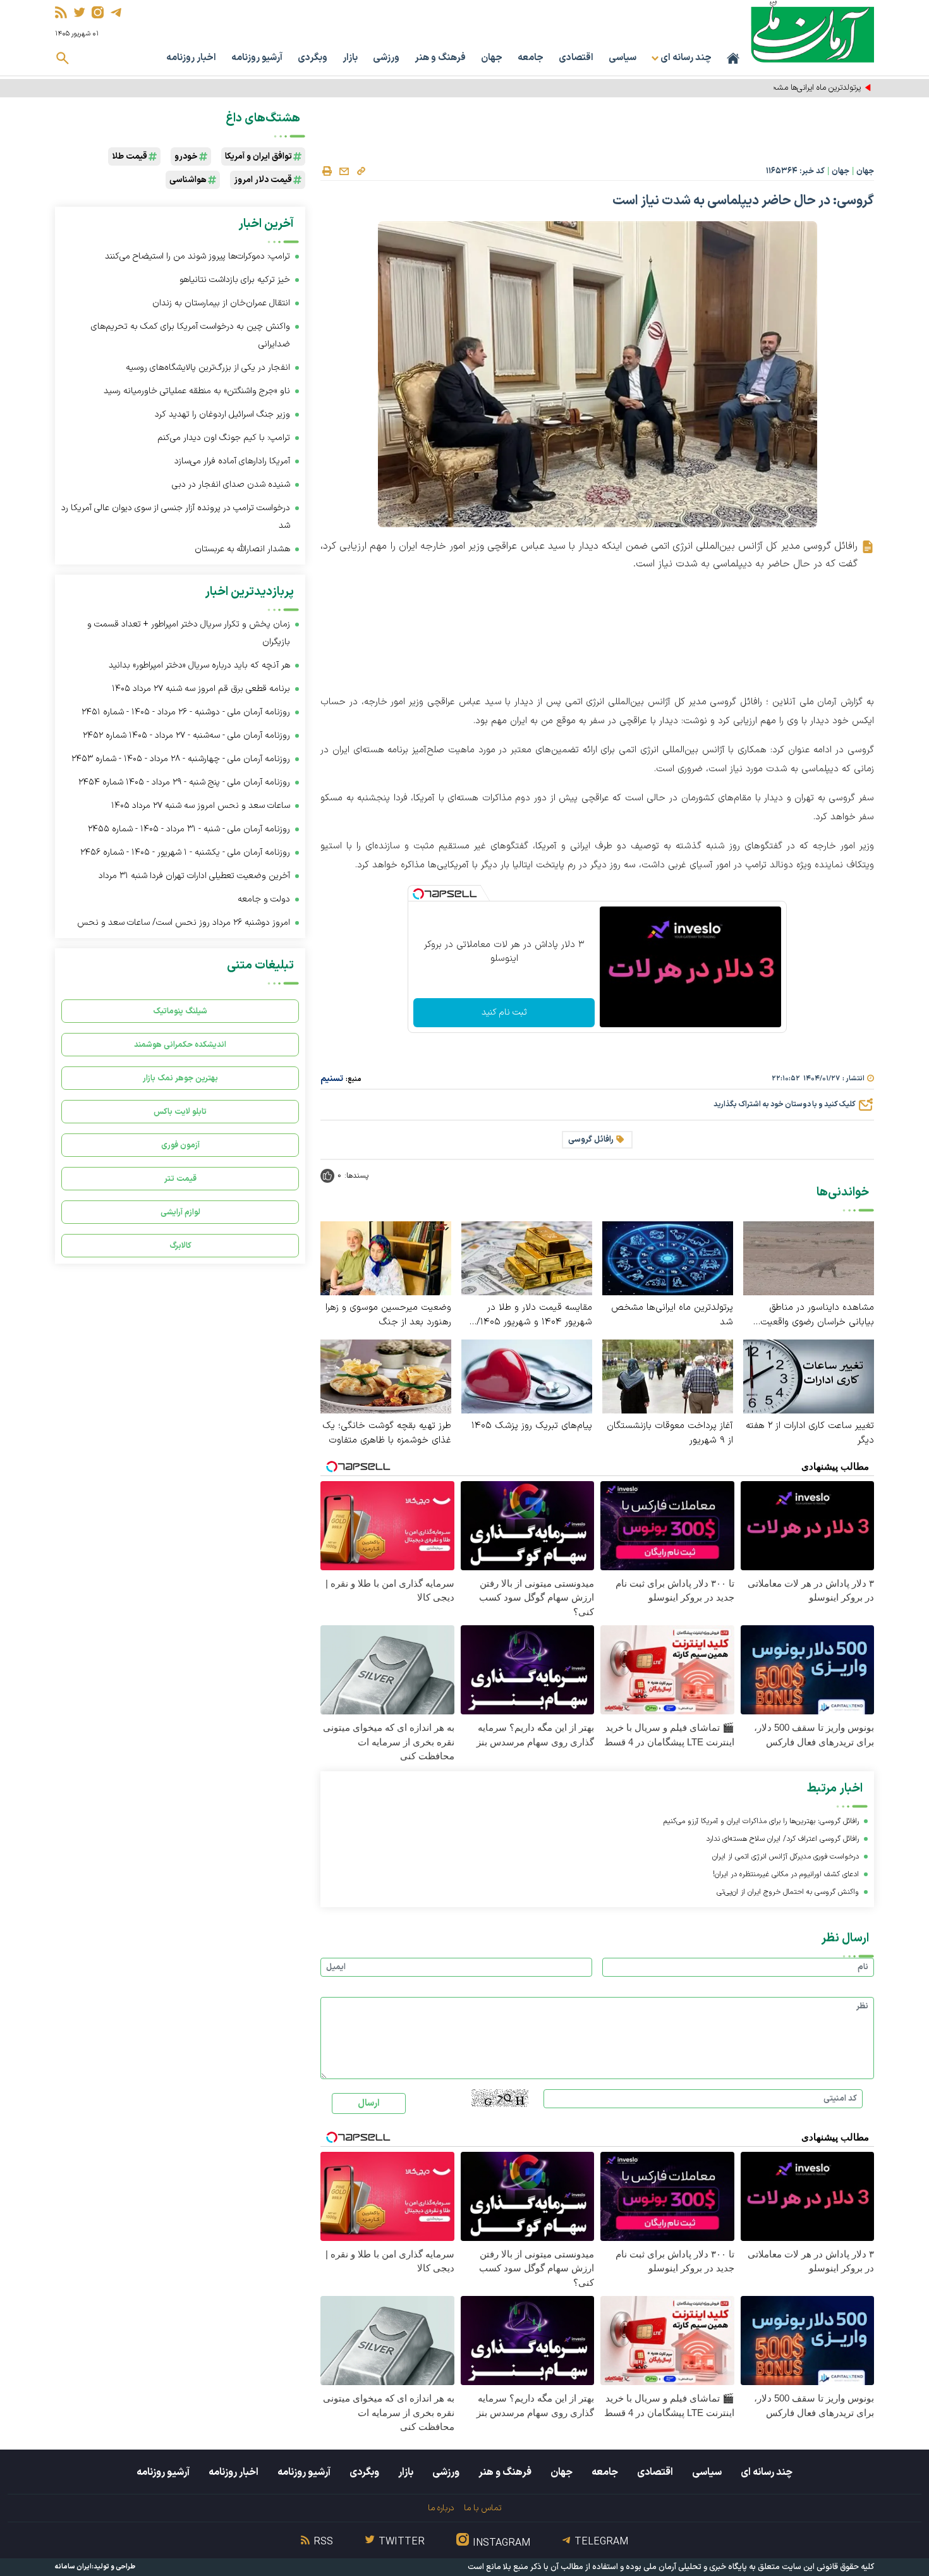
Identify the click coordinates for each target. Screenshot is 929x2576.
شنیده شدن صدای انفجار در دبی (231, 485)
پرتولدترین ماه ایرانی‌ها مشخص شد (804, 88)
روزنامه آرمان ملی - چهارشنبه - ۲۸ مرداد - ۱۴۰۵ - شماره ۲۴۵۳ (181, 759)
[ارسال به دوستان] (344, 171)
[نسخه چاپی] (327, 171)
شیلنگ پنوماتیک (180, 1011)
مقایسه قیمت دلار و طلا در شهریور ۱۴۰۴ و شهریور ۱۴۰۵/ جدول (534, 1315)
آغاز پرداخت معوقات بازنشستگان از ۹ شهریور (670, 1433)
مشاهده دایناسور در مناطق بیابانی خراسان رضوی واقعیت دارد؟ (817, 1315)
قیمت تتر (180, 1179)
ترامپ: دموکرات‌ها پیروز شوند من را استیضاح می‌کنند (197, 256)
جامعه (531, 58)
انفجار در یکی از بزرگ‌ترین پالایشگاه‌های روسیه (208, 368)
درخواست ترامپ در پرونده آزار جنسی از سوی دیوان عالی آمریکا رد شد (176, 517)
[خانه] (733, 58)
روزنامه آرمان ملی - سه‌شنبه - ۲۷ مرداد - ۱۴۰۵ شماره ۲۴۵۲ (186, 736)
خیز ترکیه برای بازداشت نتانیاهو (235, 280)
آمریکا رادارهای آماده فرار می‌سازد (232, 461)
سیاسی (622, 58)
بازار (350, 58)
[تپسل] (418, 894)
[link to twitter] (79, 12)
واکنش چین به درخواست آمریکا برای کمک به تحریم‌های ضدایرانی (191, 335)
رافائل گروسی (591, 1140)
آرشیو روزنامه (257, 58)
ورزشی (386, 58)
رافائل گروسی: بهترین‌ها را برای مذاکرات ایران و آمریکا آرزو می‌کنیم (761, 1821)
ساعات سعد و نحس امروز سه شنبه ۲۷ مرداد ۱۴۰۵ (201, 806)
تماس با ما (483, 2508)
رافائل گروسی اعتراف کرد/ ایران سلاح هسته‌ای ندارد (782, 1839)
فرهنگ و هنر (440, 58)
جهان (492, 58)
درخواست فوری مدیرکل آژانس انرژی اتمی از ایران (786, 1857)
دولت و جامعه (264, 899)
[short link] (361, 171)
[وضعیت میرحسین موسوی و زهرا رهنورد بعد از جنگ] (386, 1258)
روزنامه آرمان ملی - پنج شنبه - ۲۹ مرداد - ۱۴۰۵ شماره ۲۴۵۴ (184, 782)
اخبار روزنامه (191, 58)
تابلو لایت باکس (180, 1112)
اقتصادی (576, 58)
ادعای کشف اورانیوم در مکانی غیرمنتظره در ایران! (786, 1874)
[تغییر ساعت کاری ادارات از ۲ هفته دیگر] (809, 1376)
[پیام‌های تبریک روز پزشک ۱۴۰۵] (527, 1376)
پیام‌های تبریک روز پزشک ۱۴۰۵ (532, 1426)
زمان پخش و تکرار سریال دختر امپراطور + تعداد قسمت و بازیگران (189, 633)
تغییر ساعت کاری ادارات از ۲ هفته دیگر (810, 1433)
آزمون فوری (180, 1145)
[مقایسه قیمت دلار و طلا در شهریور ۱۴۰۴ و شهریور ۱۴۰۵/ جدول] (527, 1258)
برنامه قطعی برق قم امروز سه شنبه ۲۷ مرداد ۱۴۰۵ (201, 689)
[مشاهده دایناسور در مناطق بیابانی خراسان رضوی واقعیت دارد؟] (809, 1258)
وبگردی (313, 58)
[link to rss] (61, 12)
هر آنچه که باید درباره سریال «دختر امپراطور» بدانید (199, 665)
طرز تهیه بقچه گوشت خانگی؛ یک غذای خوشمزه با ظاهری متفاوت (387, 1433)
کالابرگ (180, 1246)
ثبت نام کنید (504, 1012)
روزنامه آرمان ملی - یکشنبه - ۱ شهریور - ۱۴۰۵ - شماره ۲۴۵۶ (185, 852)
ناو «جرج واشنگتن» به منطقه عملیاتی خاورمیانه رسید (197, 391)
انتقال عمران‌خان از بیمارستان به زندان (221, 303)
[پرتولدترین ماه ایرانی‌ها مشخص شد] (668, 1258)
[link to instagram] (98, 12)
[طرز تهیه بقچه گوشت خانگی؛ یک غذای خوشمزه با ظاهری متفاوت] (386, 1376)
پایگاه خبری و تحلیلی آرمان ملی (695, 2567)
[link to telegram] (116, 12)
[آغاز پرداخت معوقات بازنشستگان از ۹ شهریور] (668, 1376)
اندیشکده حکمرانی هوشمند (180, 1045)
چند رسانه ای (767, 2472)
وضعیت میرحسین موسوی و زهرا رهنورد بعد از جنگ (388, 1315)
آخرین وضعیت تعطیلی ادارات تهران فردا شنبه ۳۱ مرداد (194, 876)
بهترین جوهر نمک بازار (180, 1078)
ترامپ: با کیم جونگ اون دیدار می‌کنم (224, 438)
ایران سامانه (73, 2567)
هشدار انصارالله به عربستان (242, 549)
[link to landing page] (812, 31)
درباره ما (441, 2508)
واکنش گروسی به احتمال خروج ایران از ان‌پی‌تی (788, 1892)
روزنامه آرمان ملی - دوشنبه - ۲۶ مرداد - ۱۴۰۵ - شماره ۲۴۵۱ (186, 712)
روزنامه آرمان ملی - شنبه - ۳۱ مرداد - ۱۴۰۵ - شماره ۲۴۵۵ (189, 829)
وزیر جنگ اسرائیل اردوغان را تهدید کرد (222, 414)
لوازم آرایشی (180, 1212)
